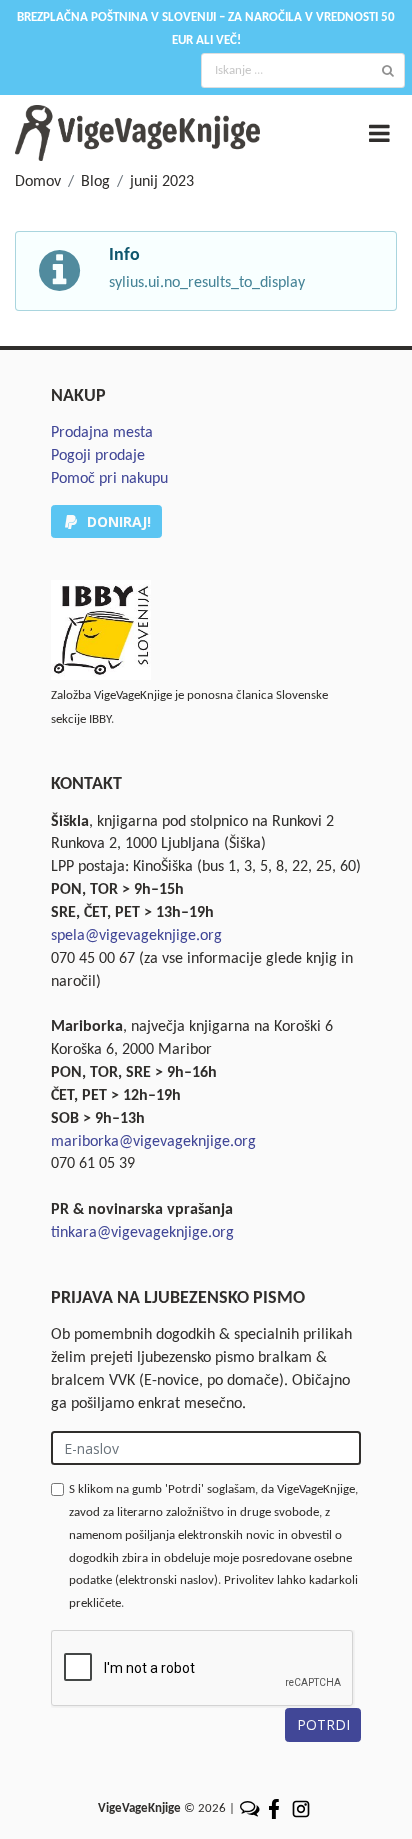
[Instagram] (301, 1808)
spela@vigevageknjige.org (136, 936)
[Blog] (249, 1808)
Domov (38, 182)
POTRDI (323, 1724)
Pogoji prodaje (98, 456)
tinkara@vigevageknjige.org (142, 1233)
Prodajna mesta (102, 433)
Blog (95, 182)
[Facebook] (275, 1808)
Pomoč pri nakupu (109, 479)
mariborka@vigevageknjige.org (153, 1142)
